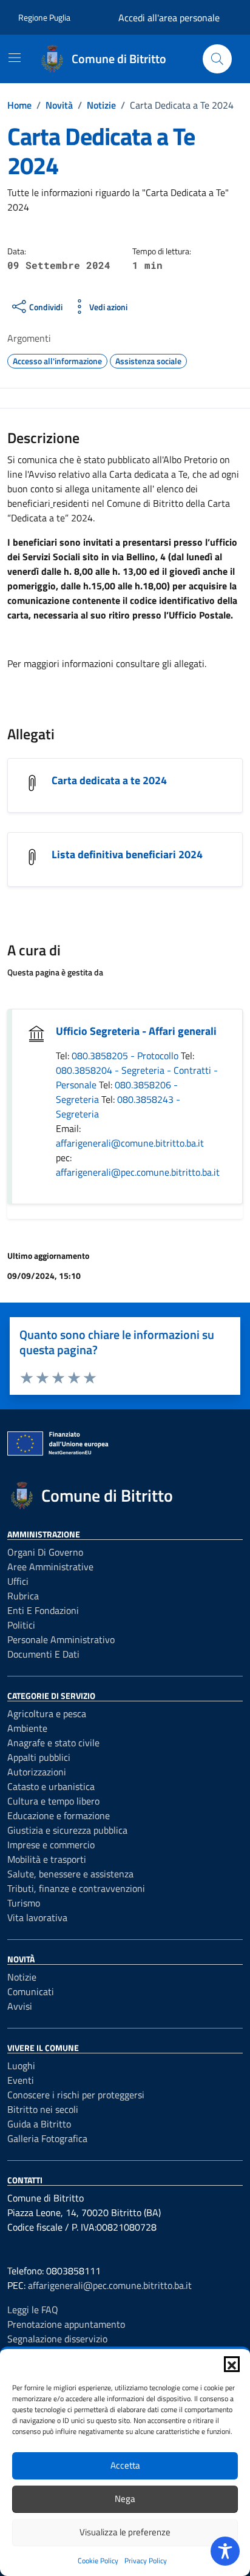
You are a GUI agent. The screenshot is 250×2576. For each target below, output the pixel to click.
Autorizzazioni (37, 1772)
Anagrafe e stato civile (53, 1743)
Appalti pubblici (39, 1757)
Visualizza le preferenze (125, 2532)
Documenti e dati (43, 1654)
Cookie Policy (98, 2561)
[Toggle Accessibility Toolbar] (225, 2551)
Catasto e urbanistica (51, 1786)
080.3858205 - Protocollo (126, 1056)
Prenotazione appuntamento (66, 2324)
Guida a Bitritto (39, 2124)
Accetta (125, 2465)
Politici (21, 1625)
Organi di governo (45, 1552)
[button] (232, 2364)
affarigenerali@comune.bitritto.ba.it (130, 1143)
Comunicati (31, 1991)
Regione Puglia (44, 17)
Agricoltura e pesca (47, 1713)
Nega (125, 2499)
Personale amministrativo (61, 1639)
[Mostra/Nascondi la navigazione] (15, 58)
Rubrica (23, 1596)
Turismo (24, 1903)
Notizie (22, 1977)
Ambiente (27, 1728)
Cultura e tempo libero (53, 1801)
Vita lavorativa (37, 1917)
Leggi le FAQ (33, 2310)
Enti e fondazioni (43, 1610)
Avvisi (20, 2006)
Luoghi (21, 2066)
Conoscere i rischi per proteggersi (76, 2095)
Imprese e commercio (51, 1845)
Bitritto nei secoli (43, 2109)
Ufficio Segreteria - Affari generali (136, 1031)
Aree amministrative (50, 1567)
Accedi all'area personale (169, 18)
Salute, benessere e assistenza (70, 1874)
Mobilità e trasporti (47, 1859)
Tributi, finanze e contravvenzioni (76, 1888)
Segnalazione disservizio (57, 2339)
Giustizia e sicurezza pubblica (67, 1830)
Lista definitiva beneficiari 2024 (127, 854)
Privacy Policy (146, 2561)
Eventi (21, 2080)
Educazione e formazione (59, 1815)
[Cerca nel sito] (217, 59)
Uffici (18, 1581)
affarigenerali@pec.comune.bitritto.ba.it (138, 1172)
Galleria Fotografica (47, 2138)
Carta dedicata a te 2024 (109, 780)
